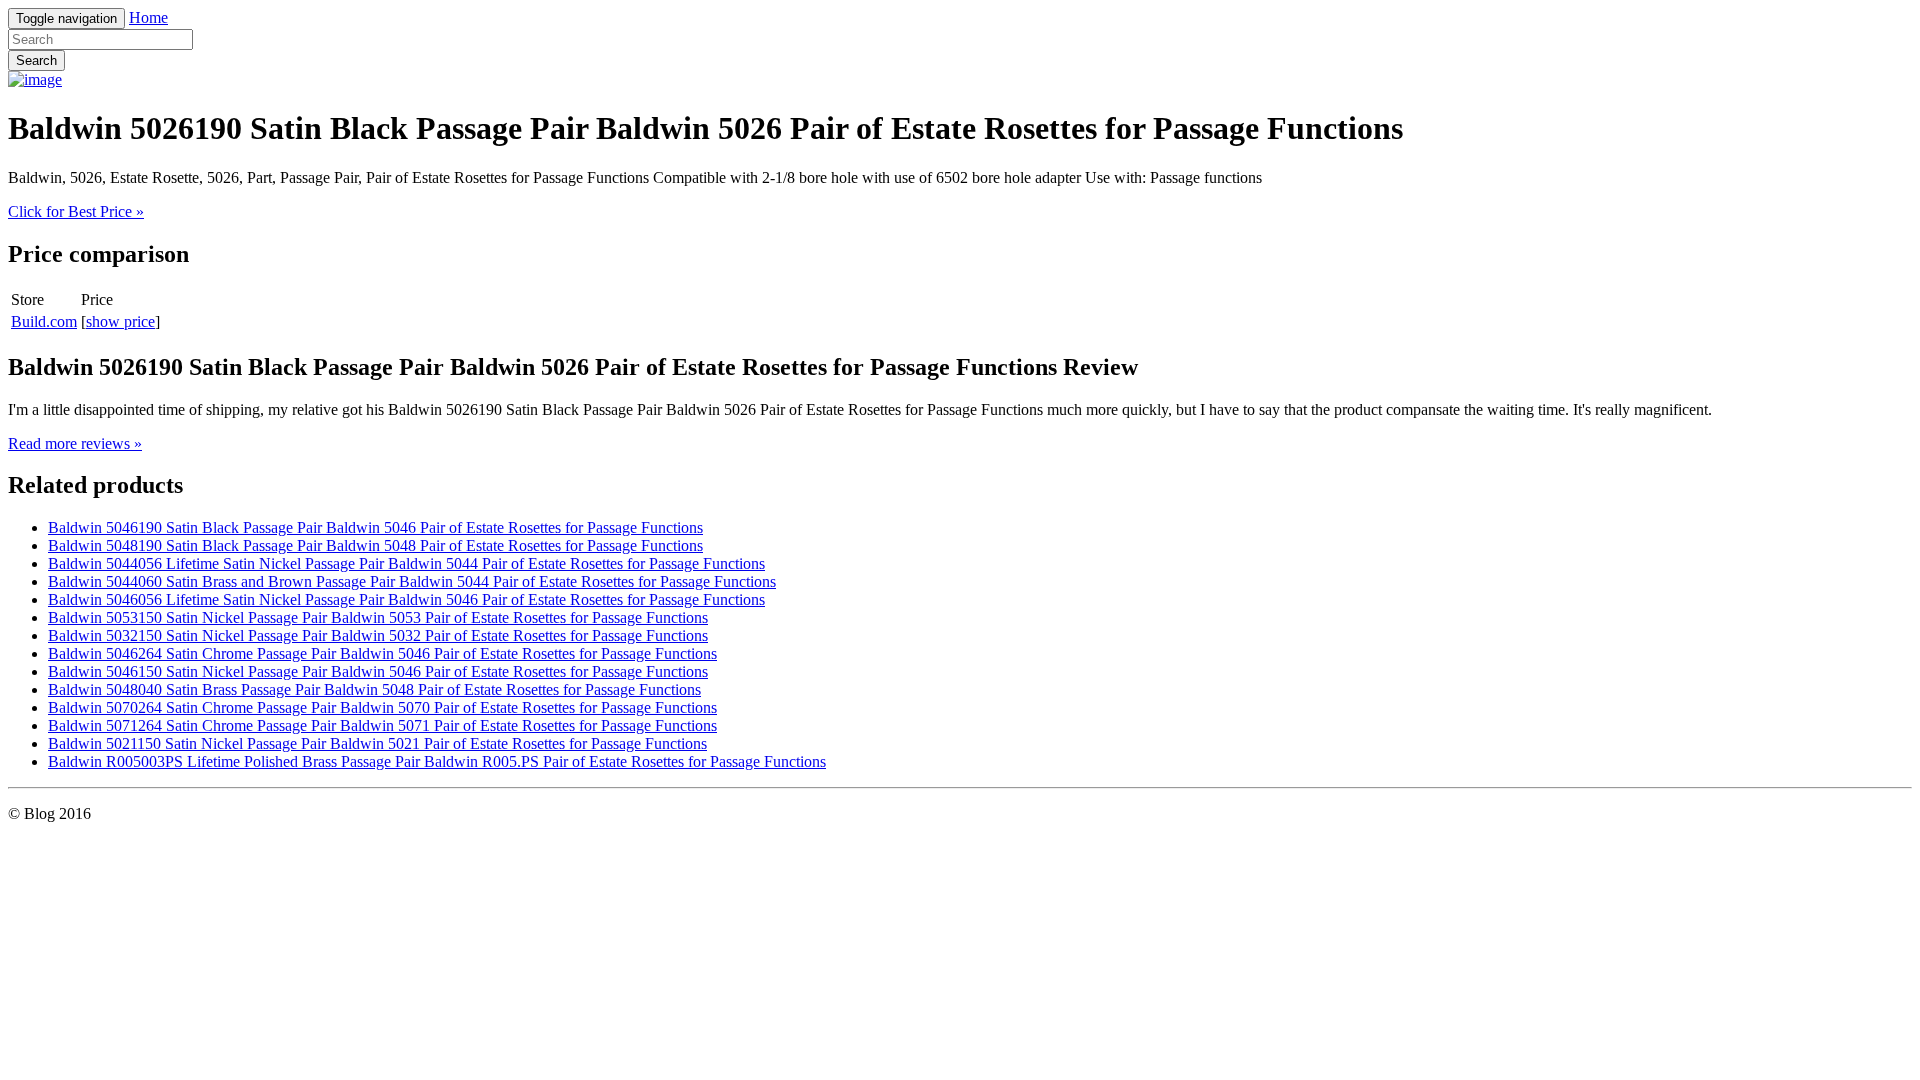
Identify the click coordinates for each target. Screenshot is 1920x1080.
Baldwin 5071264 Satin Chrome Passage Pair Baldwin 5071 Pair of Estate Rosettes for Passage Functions (382, 725)
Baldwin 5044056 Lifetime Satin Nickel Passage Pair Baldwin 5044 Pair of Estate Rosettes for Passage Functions (406, 563)
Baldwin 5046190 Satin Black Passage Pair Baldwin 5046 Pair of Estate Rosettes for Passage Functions (375, 527)
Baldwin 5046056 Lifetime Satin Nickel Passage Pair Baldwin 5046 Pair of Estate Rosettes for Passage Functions (406, 599)
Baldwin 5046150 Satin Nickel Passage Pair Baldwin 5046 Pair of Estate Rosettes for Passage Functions (378, 671)
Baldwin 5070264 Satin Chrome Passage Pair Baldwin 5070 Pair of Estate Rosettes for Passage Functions (382, 707)
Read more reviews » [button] (75, 443)
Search (36, 60)
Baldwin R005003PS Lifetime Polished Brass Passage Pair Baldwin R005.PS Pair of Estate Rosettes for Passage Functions (437, 761)
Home (148, 17)
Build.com (44, 321)
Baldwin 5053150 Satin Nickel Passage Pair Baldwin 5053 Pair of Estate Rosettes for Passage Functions (378, 617)
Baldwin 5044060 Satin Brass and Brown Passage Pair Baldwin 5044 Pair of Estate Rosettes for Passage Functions (412, 581)
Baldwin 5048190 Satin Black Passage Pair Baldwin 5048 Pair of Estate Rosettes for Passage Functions (375, 545)
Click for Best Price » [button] (76, 211)
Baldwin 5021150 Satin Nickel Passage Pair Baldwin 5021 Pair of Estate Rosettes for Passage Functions (377, 743)
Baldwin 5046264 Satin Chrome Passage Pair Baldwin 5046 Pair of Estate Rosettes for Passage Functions (382, 653)
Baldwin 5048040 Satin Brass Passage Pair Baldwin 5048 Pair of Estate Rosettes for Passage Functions (374, 689)
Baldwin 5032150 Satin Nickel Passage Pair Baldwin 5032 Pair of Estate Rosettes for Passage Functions (378, 635)
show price (120, 321)
